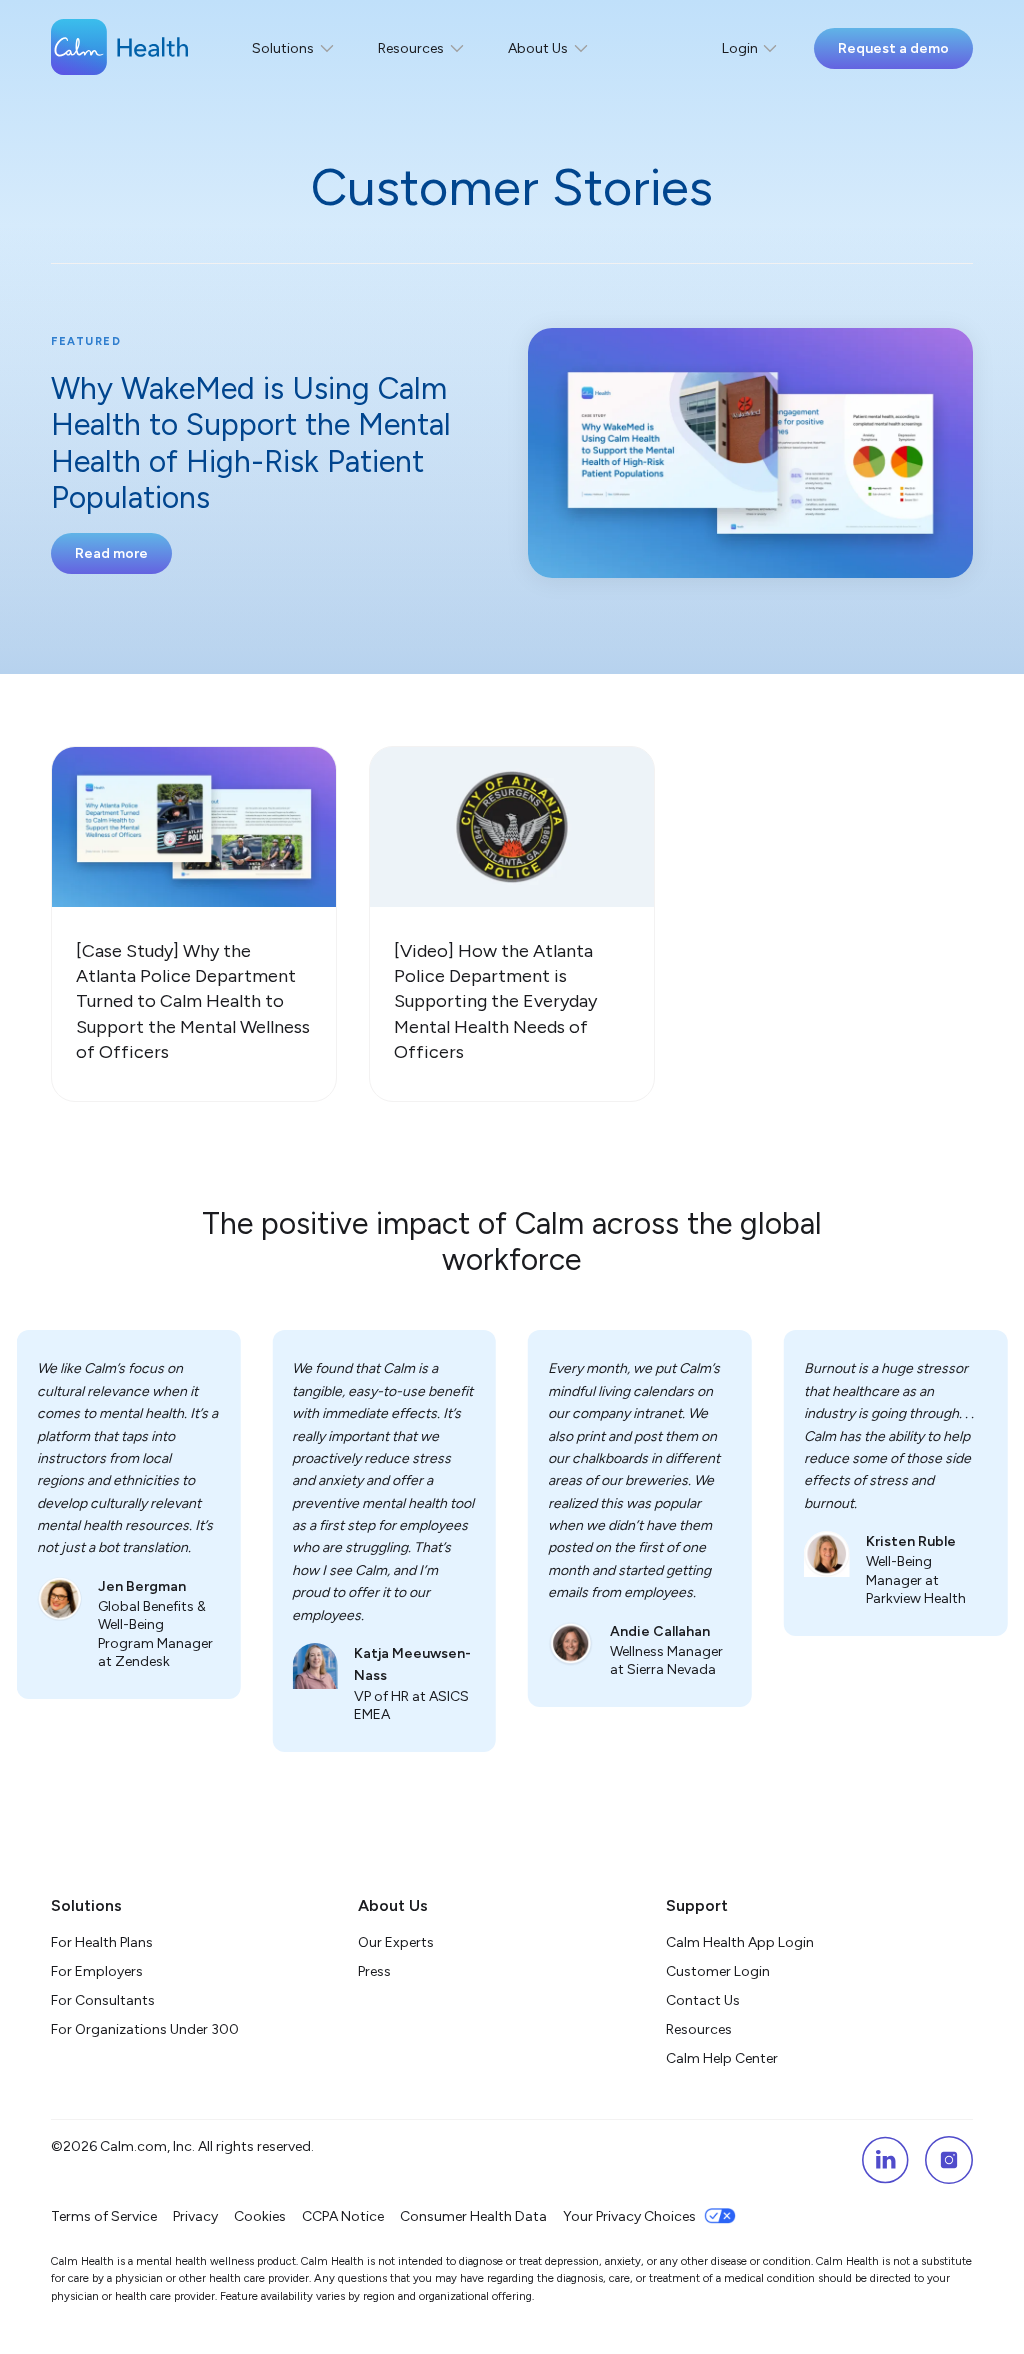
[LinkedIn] (885, 2160)
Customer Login (718, 1971)
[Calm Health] (119, 49)
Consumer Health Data (473, 2216)
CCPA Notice (343, 2216)
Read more (111, 553)
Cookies (260, 2216)
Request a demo (893, 48)
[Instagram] (949, 2160)
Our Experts (396, 1942)
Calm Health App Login (740, 1942)
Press (374, 1971)
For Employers (97, 1971)
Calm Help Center (723, 2058)
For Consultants (103, 2000)
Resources (699, 2029)
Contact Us (703, 2000)
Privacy (195, 2216)
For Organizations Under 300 (145, 2029)
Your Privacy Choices (629, 2216)
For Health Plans (102, 1942)
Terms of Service (104, 2216)
